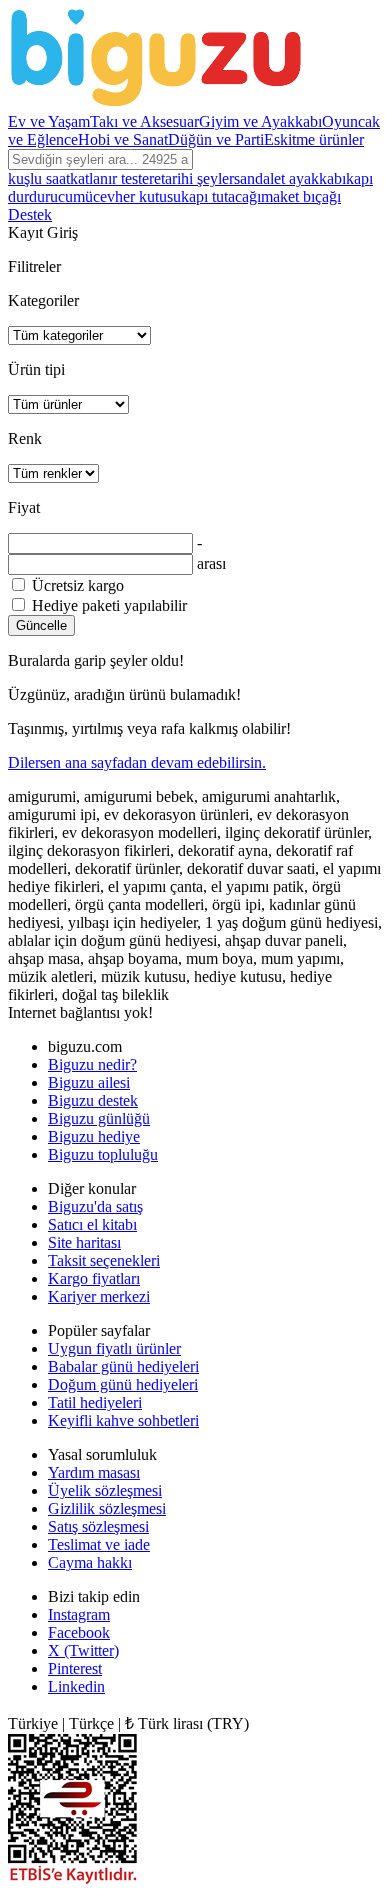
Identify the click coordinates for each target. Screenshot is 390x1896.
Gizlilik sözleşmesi (107, 1508)
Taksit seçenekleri (104, 1260)
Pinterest (75, 1668)
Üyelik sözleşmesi (105, 1490)
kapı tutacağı (221, 196)
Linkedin (76, 1686)
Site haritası (84, 1242)
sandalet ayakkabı (290, 178)
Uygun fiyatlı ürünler (114, 1348)
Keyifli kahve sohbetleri (123, 1420)
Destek (30, 214)
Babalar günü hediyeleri (123, 1366)
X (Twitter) (83, 1650)
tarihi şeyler (197, 178)
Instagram (79, 1614)
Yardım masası (94, 1472)
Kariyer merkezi (99, 1296)
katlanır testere (115, 178)
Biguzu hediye (94, 1136)
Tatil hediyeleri (95, 1402)
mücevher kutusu (127, 196)
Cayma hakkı (90, 1562)
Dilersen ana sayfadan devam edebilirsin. (137, 762)
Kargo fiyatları (94, 1278)
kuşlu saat (39, 178)
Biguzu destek (93, 1100)
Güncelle (41, 625)
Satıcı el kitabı (92, 1224)
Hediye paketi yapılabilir (107, 605)
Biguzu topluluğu (103, 1154)
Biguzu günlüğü (99, 1118)
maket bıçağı (301, 196)
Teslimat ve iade (99, 1544)
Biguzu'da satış (95, 1206)
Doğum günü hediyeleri (123, 1384)
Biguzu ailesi (89, 1082)
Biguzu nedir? (92, 1064)
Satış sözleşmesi (98, 1526)
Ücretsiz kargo (76, 585)
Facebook (79, 1632)
